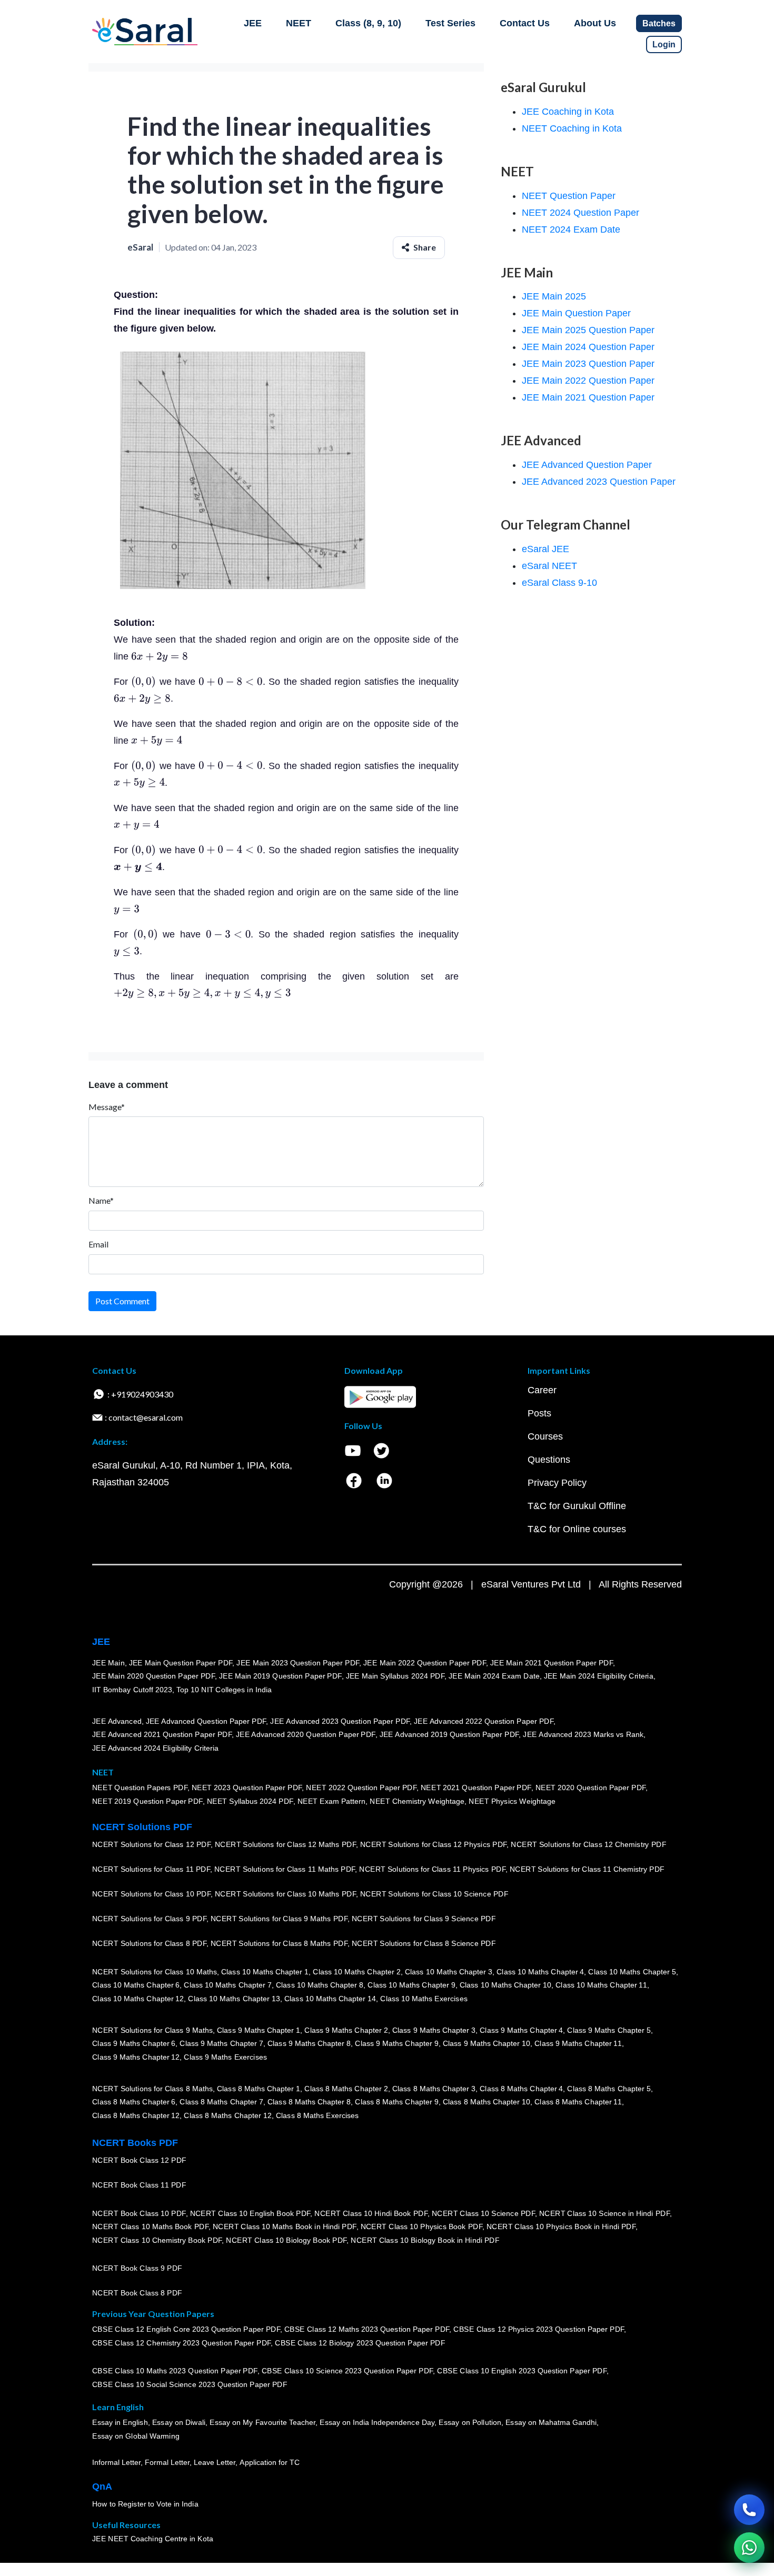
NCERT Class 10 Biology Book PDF (286, 2240)
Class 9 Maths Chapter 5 (609, 2030)
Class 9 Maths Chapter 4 (521, 2030)
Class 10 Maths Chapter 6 (136, 1985)
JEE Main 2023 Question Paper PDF (298, 1663)
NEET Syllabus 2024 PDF (250, 1801)
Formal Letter (167, 2462)
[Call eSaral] (749, 2510)
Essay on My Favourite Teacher (262, 2423)
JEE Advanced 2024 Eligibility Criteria (155, 1748)
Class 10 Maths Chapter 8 (320, 1985)
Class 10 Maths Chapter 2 (356, 1972)
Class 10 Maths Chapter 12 (138, 1999)
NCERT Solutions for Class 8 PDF (149, 1943)
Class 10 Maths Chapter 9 (411, 1985)
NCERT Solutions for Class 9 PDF (149, 1919)
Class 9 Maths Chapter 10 (487, 2043)
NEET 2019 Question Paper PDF (147, 1801)
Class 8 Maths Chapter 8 (309, 2102)
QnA (102, 2487)
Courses (545, 1436)
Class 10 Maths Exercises (424, 1999)
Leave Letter (215, 2462)
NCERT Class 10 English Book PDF (250, 2213)
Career (542, 1390)
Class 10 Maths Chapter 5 (632, 1972)
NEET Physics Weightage (512, 1801)
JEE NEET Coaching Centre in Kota (153, 2539)
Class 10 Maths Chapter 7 (227, 1985)
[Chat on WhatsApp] (749, 2548)
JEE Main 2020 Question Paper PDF (153, 1676)
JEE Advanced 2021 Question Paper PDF (162, 1734)
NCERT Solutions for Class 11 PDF (151, 1869)
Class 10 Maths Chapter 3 (449, 1972)
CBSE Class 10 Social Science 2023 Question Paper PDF (190, 2384)
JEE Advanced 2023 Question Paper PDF (340, 1721)
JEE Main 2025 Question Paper (588, 330)
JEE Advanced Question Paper (587, 465)
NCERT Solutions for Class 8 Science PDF (424, 1943)
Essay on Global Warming (136, 2436)
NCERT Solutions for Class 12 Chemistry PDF (588, 1844)
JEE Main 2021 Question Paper (588, 397)
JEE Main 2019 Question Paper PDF (280, 1676)
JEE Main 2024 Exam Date (494, 1676)
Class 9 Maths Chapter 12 (136, 2057)
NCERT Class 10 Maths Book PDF (150, 2226)
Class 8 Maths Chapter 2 (346, 2089)
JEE (253, 23)
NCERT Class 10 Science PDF (483, 2213)
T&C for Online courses (577, 1529)
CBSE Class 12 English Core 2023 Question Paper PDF (186, 2330)
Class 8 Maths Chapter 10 (487, 2102)
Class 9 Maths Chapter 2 (346, 2030)
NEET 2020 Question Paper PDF (591, 1788)
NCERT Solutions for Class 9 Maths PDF (279, 1919)
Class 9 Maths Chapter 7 (221, 2043)
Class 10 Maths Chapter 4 (540, 1972)
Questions (549, 1460)
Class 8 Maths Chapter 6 (134, 2102)
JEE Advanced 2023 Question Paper (599, 482)
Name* (101, 1200)
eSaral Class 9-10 (559, 583)
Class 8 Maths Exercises (317, 2115)
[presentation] (160, 656)
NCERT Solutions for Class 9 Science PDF (424, 1919)
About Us (595, 23)
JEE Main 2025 (554, 296)
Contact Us (525, 23)
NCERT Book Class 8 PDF (137, 2293)
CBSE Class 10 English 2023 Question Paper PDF (522, 2371)
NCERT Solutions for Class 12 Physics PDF (433, 1844)
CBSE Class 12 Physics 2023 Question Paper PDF (539, 2330)
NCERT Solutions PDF (142, 1827)
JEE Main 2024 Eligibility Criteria (599, 1676)
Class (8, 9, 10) (368, 23)
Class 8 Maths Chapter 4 (521, 2089)
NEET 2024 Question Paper (580, 213)
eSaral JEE (545, 549)
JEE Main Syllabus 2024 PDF (395, 1676)
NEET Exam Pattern (332, 1801)
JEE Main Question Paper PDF (181, 1663)
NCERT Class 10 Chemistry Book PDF (157, 2240)
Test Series (450, 23)
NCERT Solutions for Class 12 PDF (151, 1844)
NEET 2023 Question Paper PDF (247, 1788)
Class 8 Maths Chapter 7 (221, 2102)
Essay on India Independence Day (377, 2423)
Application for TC (270, 2462)
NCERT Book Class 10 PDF (139, 2213)
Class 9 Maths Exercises (225, 2057)
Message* (107, 1107)
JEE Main (108, 1663)
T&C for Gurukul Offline (577, 1506)
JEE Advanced (117, 1721)
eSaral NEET (549, 566)
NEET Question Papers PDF (140, 1788)
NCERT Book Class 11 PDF (139, 2185)
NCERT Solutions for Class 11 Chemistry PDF (587, 1869)
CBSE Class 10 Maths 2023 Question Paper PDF (175, 2371)
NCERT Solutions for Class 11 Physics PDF (432, 1869)
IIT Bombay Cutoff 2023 (132, 1690)
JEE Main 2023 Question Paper (588, 364)
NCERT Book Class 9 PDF (137, 2268)
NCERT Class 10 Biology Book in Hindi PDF (425, 2240)
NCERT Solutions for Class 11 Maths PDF (285, 1869)
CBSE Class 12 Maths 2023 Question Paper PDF (367, 2330)
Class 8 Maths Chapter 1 (259, 2089)
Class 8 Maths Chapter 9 (396, 2102)
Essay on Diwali (179, 2423)
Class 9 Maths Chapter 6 (134, 2043)
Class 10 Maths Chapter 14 (330, 1999)
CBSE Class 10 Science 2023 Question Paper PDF (348, 2371)
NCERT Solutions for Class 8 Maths (152, 2089)
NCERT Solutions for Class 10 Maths (155, 1972)
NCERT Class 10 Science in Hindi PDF (604, 2213)
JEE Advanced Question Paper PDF (206, 1721)
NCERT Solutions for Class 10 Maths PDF (285, 1894)
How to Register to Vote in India (145, 2504)
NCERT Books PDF (135, 2143)
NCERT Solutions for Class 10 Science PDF (434, 1894)
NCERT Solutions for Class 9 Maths (152, 2030)
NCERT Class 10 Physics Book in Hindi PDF (561, 2226)
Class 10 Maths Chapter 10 (505, 1985)
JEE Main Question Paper (576, 313)
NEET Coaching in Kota (572, 128)
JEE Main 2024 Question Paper (588, 347)
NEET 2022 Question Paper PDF (361, 1788)
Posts (539, 1413)
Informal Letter (116, 2462)
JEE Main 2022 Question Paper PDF (425, 1663)
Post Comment (122, 1301)
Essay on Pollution (470, 2423)
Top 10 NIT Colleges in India (224, 1690)
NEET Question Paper (569, 196)
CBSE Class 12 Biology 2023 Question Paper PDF (360, 2343)
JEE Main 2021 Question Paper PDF (552, 1663)
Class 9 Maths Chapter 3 (434, 2030)
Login (664, 44)
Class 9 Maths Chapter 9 (396, 2043)
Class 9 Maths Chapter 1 (259, 2030)
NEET (299, 23)
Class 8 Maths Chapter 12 (136, 2115)
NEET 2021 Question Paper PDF (476, 1788)
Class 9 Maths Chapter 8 (309, 2043)
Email (98, 1244)
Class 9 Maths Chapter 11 (578, 2043)
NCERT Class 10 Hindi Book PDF (371, 2213)
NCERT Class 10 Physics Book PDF (421, 2226)
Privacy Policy (557, 1483)
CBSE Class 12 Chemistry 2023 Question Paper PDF (181, 2343)
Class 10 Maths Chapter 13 (234, 1999)
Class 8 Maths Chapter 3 (434, 2089)
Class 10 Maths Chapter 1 (265, 1972)
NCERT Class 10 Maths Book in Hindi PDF (285, 2226)
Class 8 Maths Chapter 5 (609, 2089)
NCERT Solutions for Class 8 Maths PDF (279, 1943)
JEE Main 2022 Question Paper (588, 381)
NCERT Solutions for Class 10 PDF (151, 1894)
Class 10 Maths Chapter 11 (601, 1985)
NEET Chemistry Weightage (417, 1801)
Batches (659, 23)
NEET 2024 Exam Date (571, 229)
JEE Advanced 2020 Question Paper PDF (306, 1734)
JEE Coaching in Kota (568, 112)
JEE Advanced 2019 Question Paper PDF (449, 1734)
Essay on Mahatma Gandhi (551, 2423)
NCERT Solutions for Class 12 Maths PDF (285, 1844)
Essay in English (120, 2423)
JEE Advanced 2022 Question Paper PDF (484, 1721)
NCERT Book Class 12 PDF (139, 2160)
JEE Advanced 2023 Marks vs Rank (583, 1734)
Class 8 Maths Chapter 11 (578, 2102)
